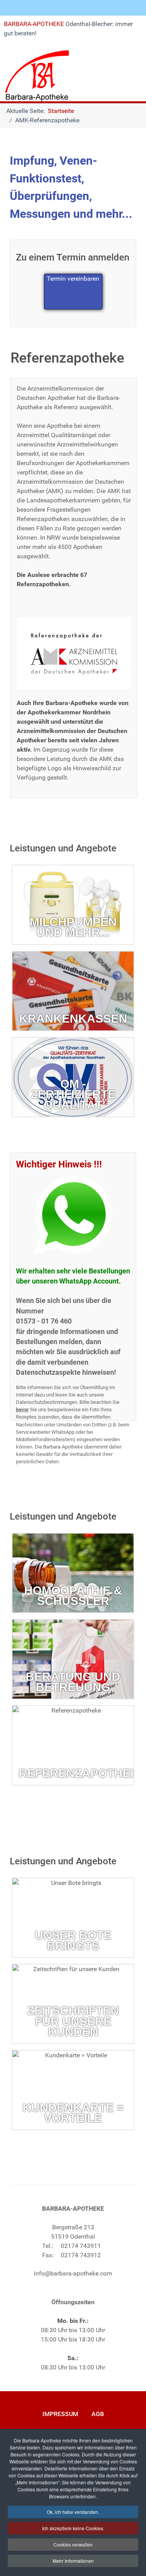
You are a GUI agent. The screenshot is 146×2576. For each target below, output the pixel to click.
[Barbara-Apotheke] (36, 73)
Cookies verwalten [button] (73, 2544)
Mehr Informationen (73, 2561)
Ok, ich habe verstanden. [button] (73, 2512)
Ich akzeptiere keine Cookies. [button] (73, 2528)
